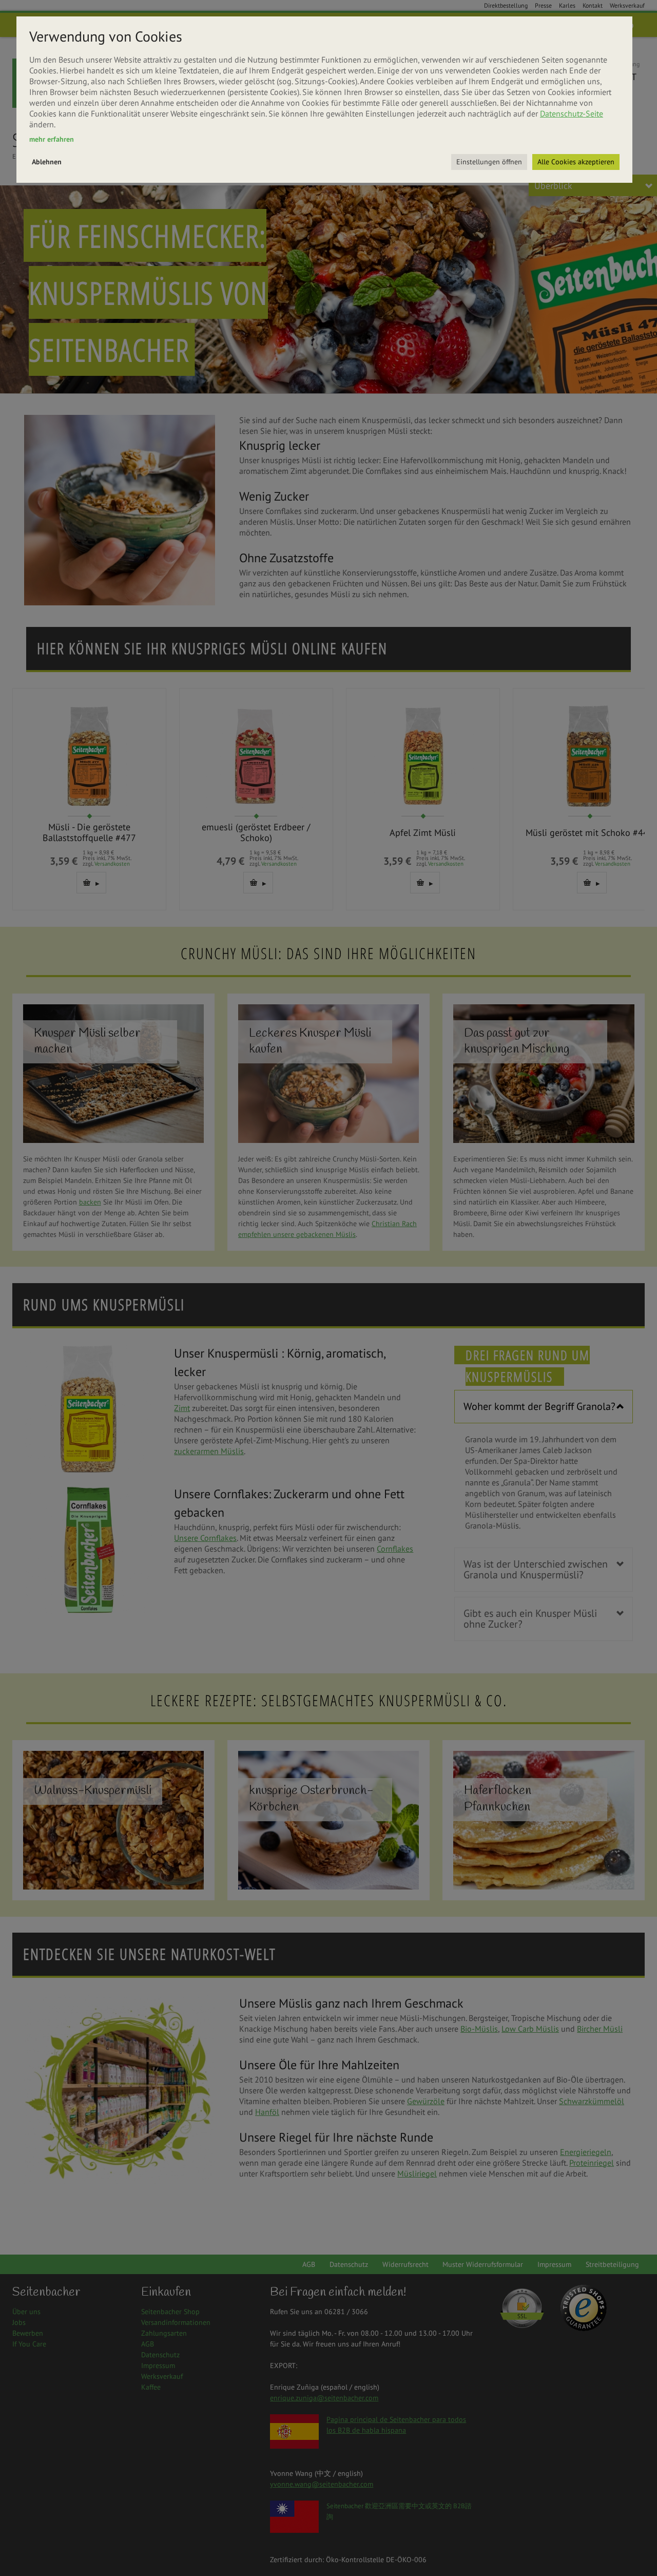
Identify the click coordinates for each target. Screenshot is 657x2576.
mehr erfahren (52, 139)
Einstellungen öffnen (489, 162)
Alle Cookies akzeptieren (576, 162)
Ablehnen (47, 162)
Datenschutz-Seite (572, 113)
